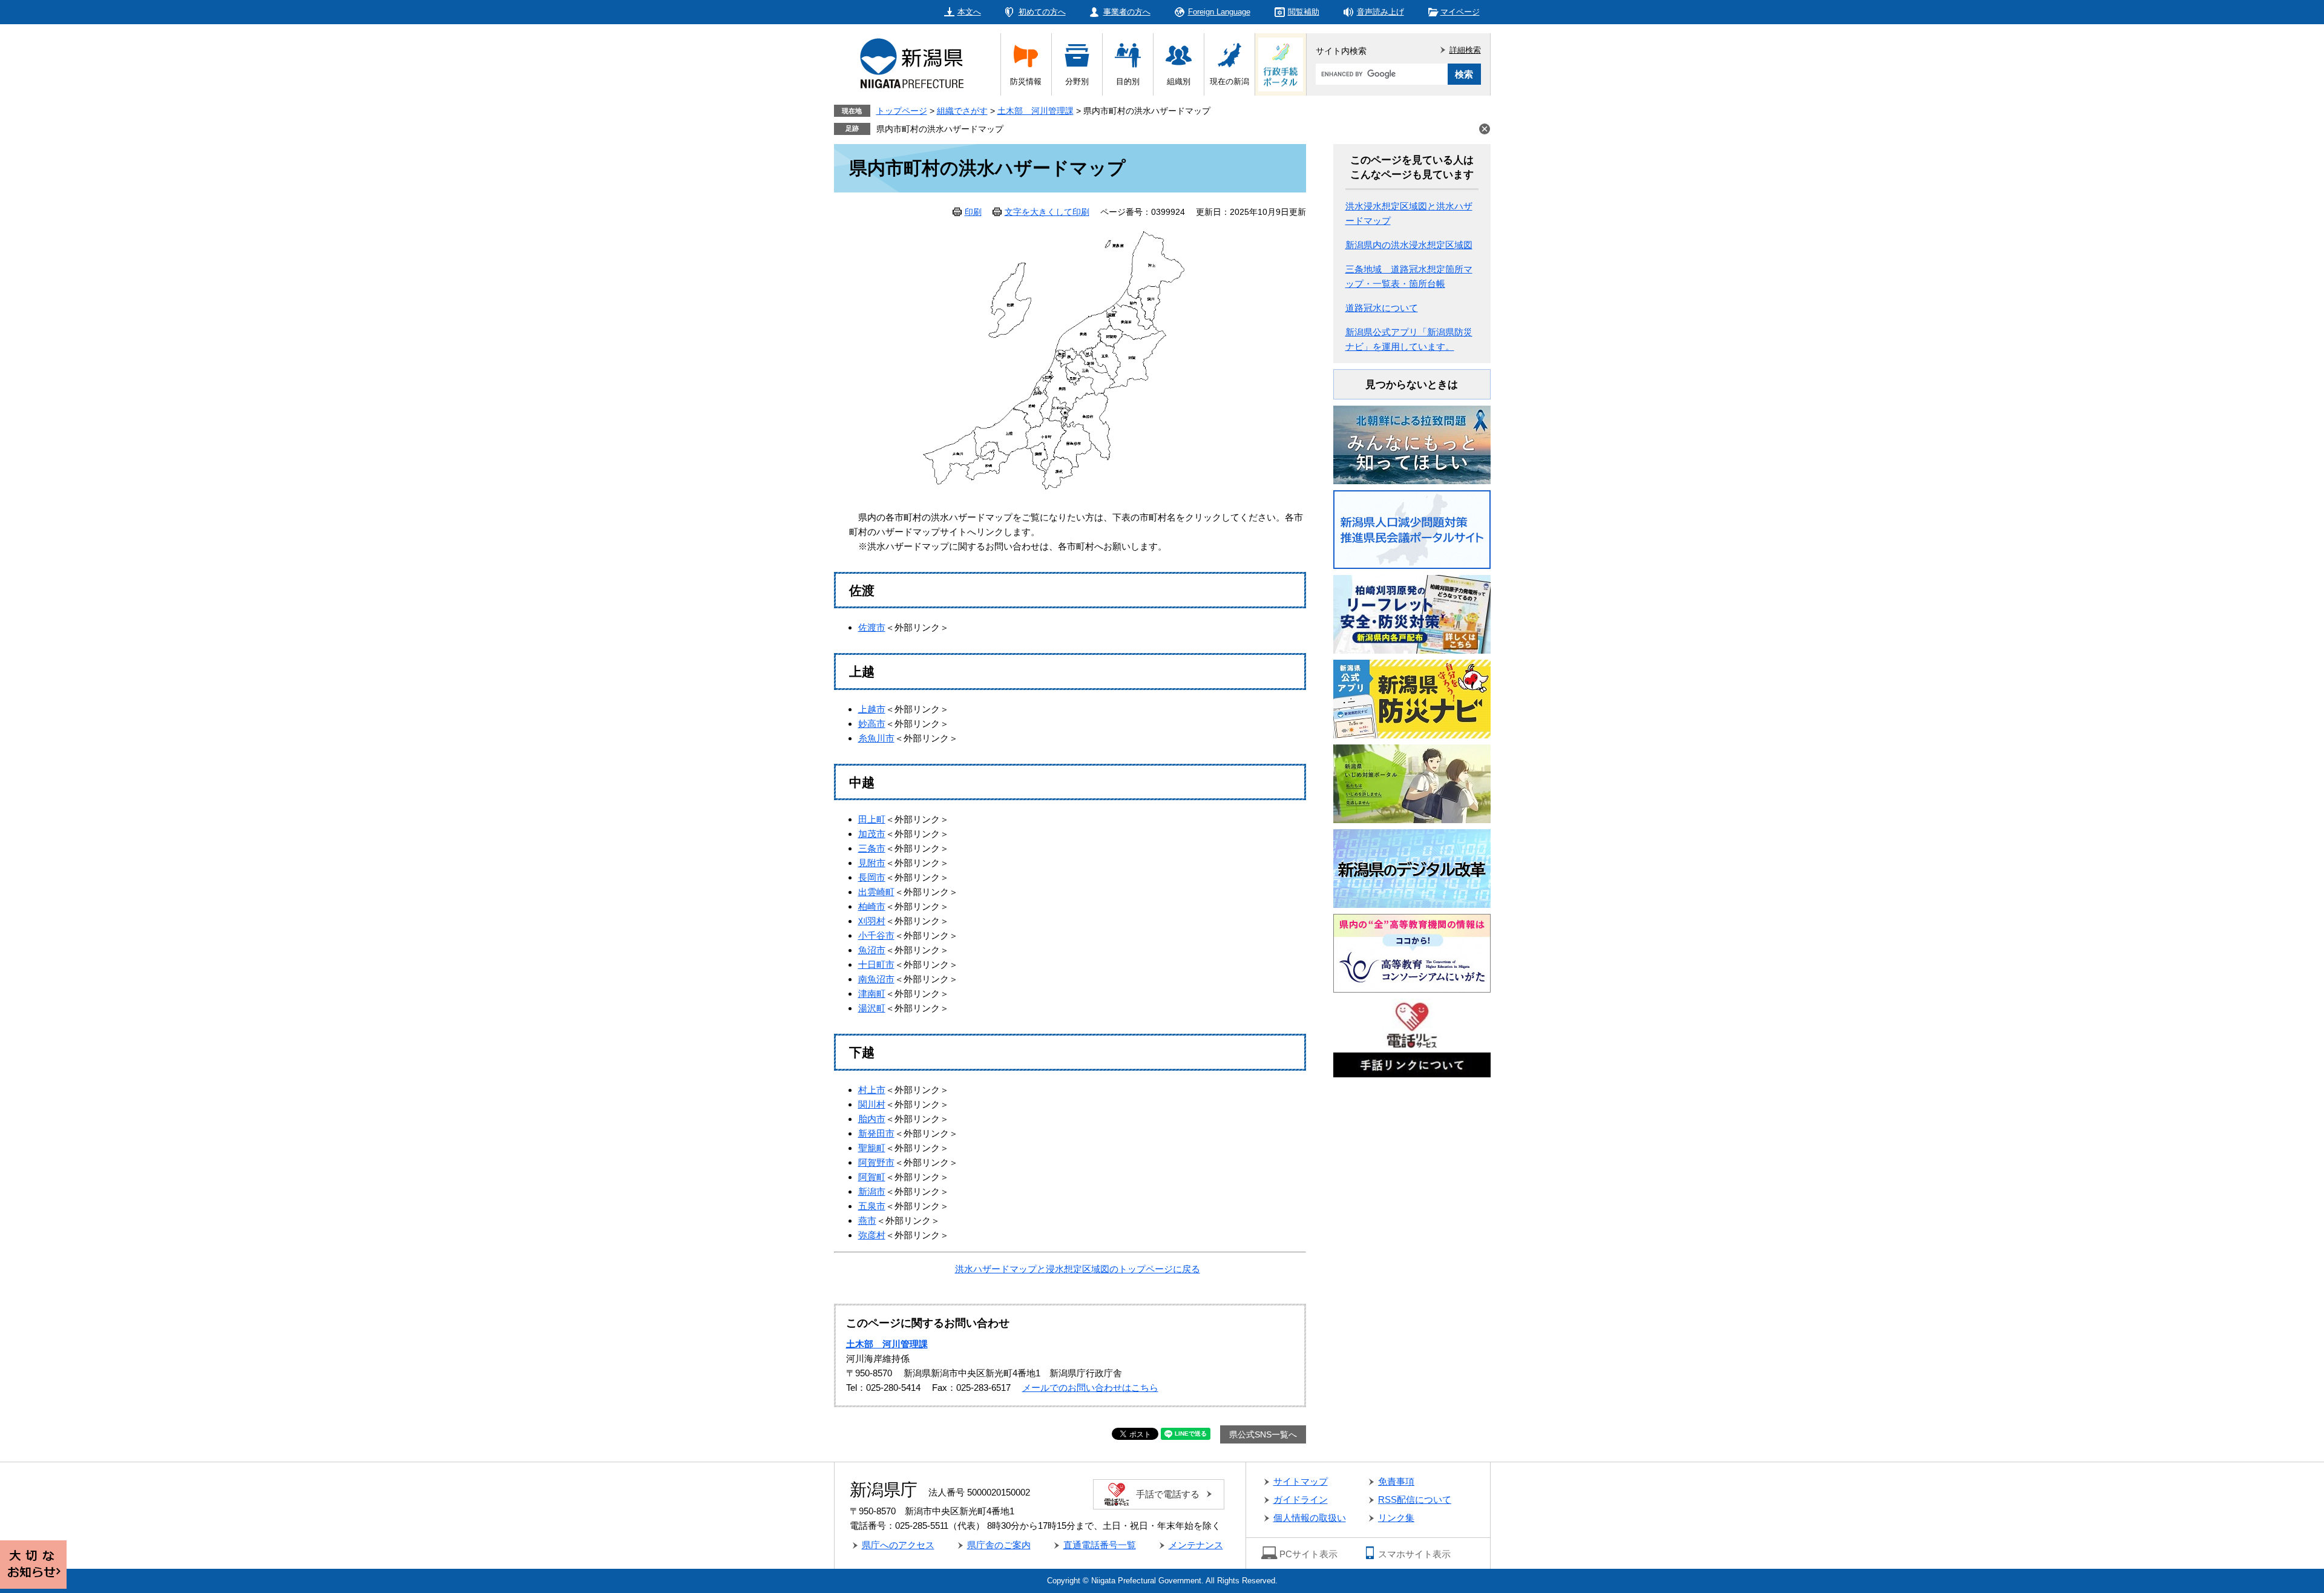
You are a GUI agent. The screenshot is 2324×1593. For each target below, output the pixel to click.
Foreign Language (1219, 12)
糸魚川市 (876, 738)
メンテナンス (1196, 1545)
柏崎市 (872, 906)
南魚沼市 (876, 979)
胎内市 (872, 1119)
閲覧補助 (1304, 12)
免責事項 (1396, 1481)
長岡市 (872, 877)
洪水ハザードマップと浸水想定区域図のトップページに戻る (1078, 1269)
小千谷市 (876, 935)
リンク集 (1396, 1518)
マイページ (1460, 12)
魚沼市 (872, 950)
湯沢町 (872, 1008)
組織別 (1179, 81)
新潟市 (872, 1191)
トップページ (902, 111)
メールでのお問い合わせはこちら (1090, 1388)
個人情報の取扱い (1310, 1518)
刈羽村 (872, 921)
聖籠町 (872, 1148)
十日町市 (876, 964)
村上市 (872, 1090)
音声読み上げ (1380, 12)
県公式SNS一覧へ (1263, 1434)
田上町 (872, 819)
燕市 (867, 1220)
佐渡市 (872, 627)
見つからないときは (1412, 385)
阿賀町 (872, 1177)
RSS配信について (1415, 1499)
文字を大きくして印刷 (1047, 212)
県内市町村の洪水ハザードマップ (940, 129)
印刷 (973, 212)
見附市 (872, 863)
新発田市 (876, 1133)
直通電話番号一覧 (1100, 1545)
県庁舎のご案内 (999, 1545)
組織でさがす (962, 111)
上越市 (872, 709)
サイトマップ (1301, 1481)
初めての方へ (1042, 12)
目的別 (1128, 81)
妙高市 (872, 724)
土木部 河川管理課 (1036, 111)
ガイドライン (1301, 1499)
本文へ (969, 12)
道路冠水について (1382, 308)
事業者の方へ (1127, 12)
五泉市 (872, 1206)
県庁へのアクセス (898, 1545)
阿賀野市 (876, 1162)
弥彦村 (872, 1235)
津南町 (872, 994)
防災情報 (1026, 81)
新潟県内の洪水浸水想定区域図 (1409, 245)
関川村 (872, 1104)
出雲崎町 (876, 892)
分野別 (1077, 81)
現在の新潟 (1229, 81)
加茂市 (872, 834)
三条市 (872, 848)
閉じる (1485, 129)
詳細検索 (1465, 50)
